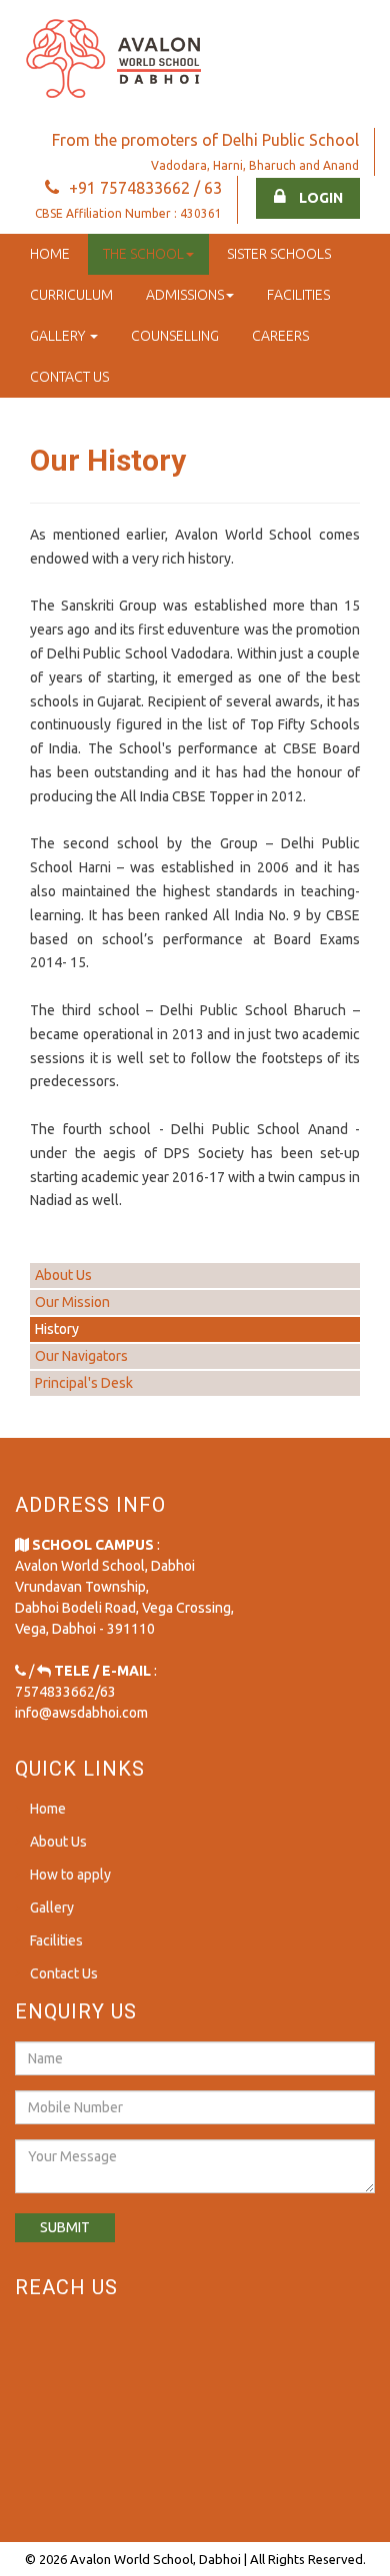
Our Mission (72, 1302)
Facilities (298, 295)
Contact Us (69, 377)
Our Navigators (81, 1356)
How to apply (70, 1875)
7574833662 (55, 1692)
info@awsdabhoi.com (81, 1713)
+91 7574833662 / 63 (145, 188)
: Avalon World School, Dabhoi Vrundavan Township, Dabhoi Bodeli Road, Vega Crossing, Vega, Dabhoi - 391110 (124, 1587)
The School (143, 254)
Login (319, 198)
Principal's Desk (84, 1383)
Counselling (175, 336)
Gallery (59, 336)
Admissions (185, 295)
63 (108, 1692)
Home (50, 254)
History (57, 1329)
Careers (280, 336)
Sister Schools (279, 254)
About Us (63, 1275)
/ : (91, 1671)
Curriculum (71, 295)
